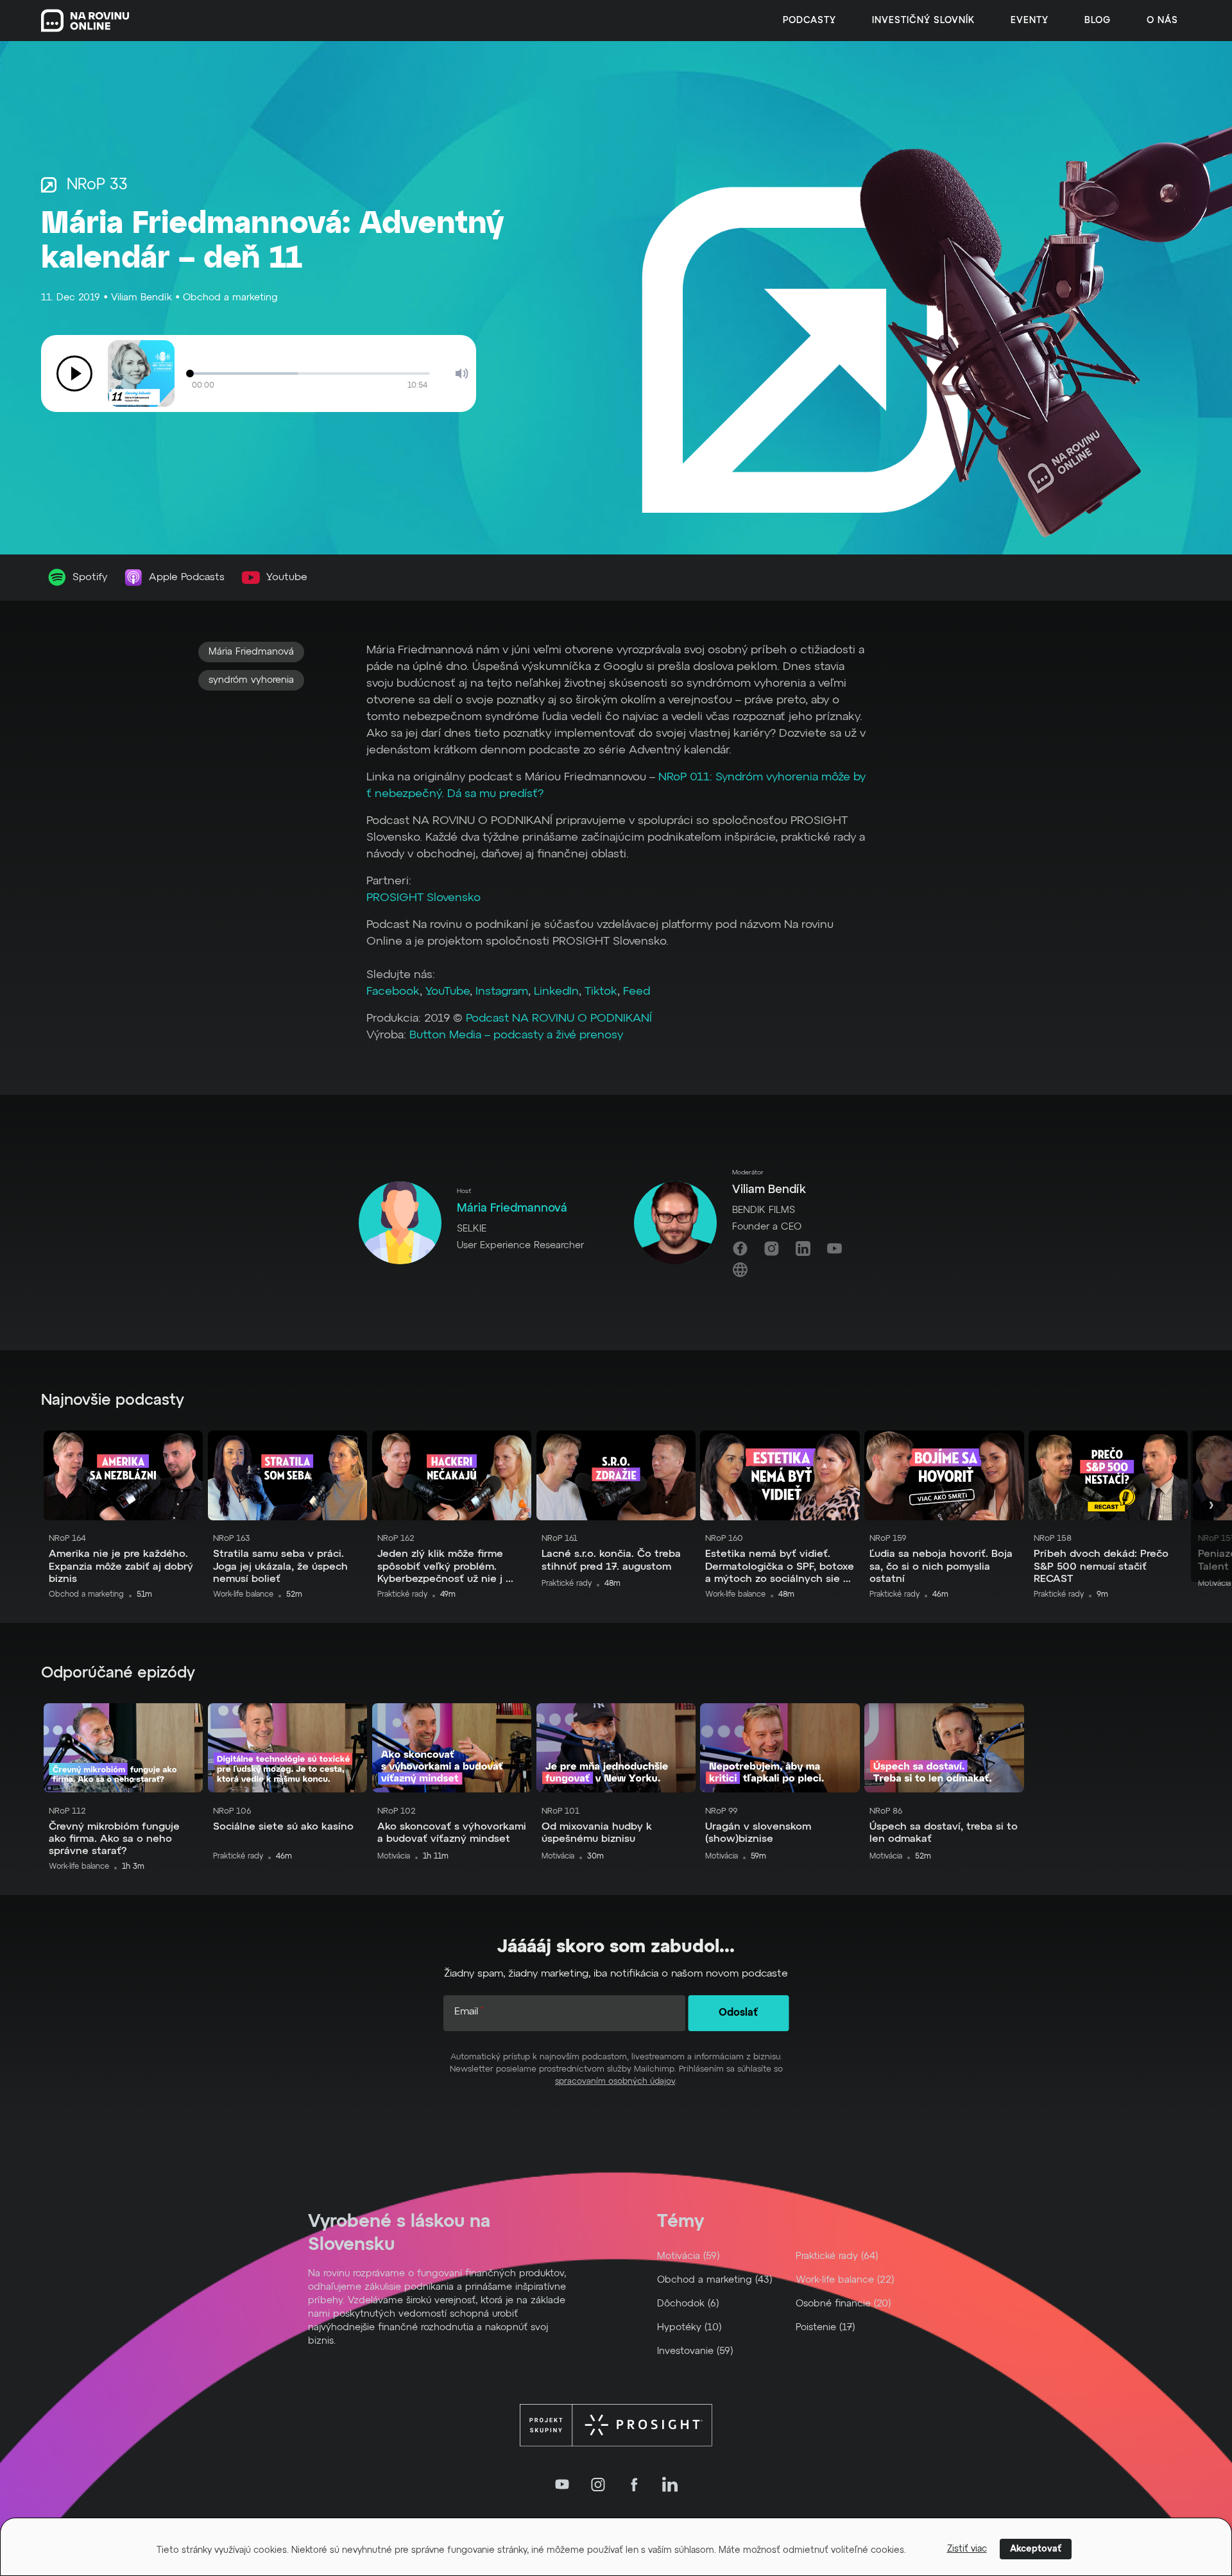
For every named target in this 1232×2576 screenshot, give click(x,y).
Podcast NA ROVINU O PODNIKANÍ (559, 1018)
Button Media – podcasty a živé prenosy (516, 1035)
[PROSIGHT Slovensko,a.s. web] (616, 2425)
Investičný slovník (923, 21)
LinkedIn (555, 992)
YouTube (448, 992)
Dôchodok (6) (688, 2304)
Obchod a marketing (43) (715, 2280)
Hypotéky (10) (689, 2327)
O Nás (1162, 21)
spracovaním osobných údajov (615, 2082)
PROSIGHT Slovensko (424, 898)
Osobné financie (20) (843, 2304)
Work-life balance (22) (845, 2280)
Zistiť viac (967, 2549)
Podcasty (809, 21)
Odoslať (738, 2013)
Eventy (1030, 21)
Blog (1098, 21)
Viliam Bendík (141, 297)
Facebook (393, 992)
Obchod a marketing (230, 297)
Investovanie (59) (695, 2351)
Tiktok (599, 992)
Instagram (502, 992)
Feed (637, 992)
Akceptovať (1036, 2549)
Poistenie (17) (826, 2327)
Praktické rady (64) (837, 2256)
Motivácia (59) (689, 2256)
